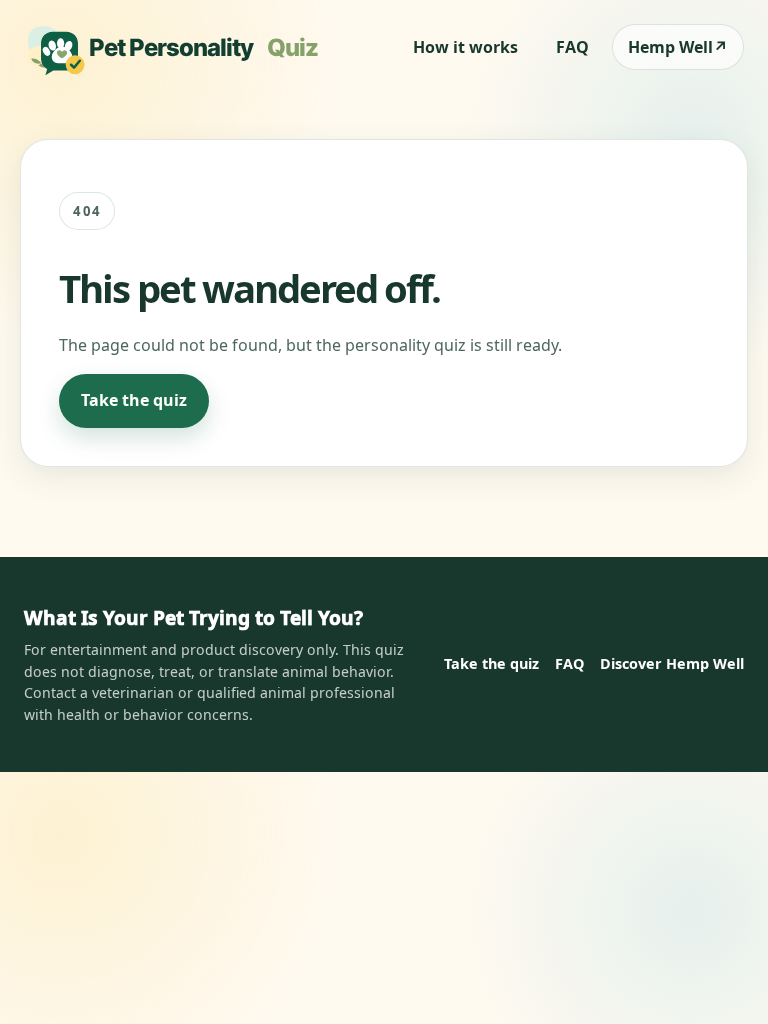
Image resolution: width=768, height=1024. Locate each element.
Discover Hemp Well (672, 663)
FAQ (572, 47)
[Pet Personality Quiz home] (178, 47)
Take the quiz (134, 400)
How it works (465, 47)
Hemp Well (678, 47)
